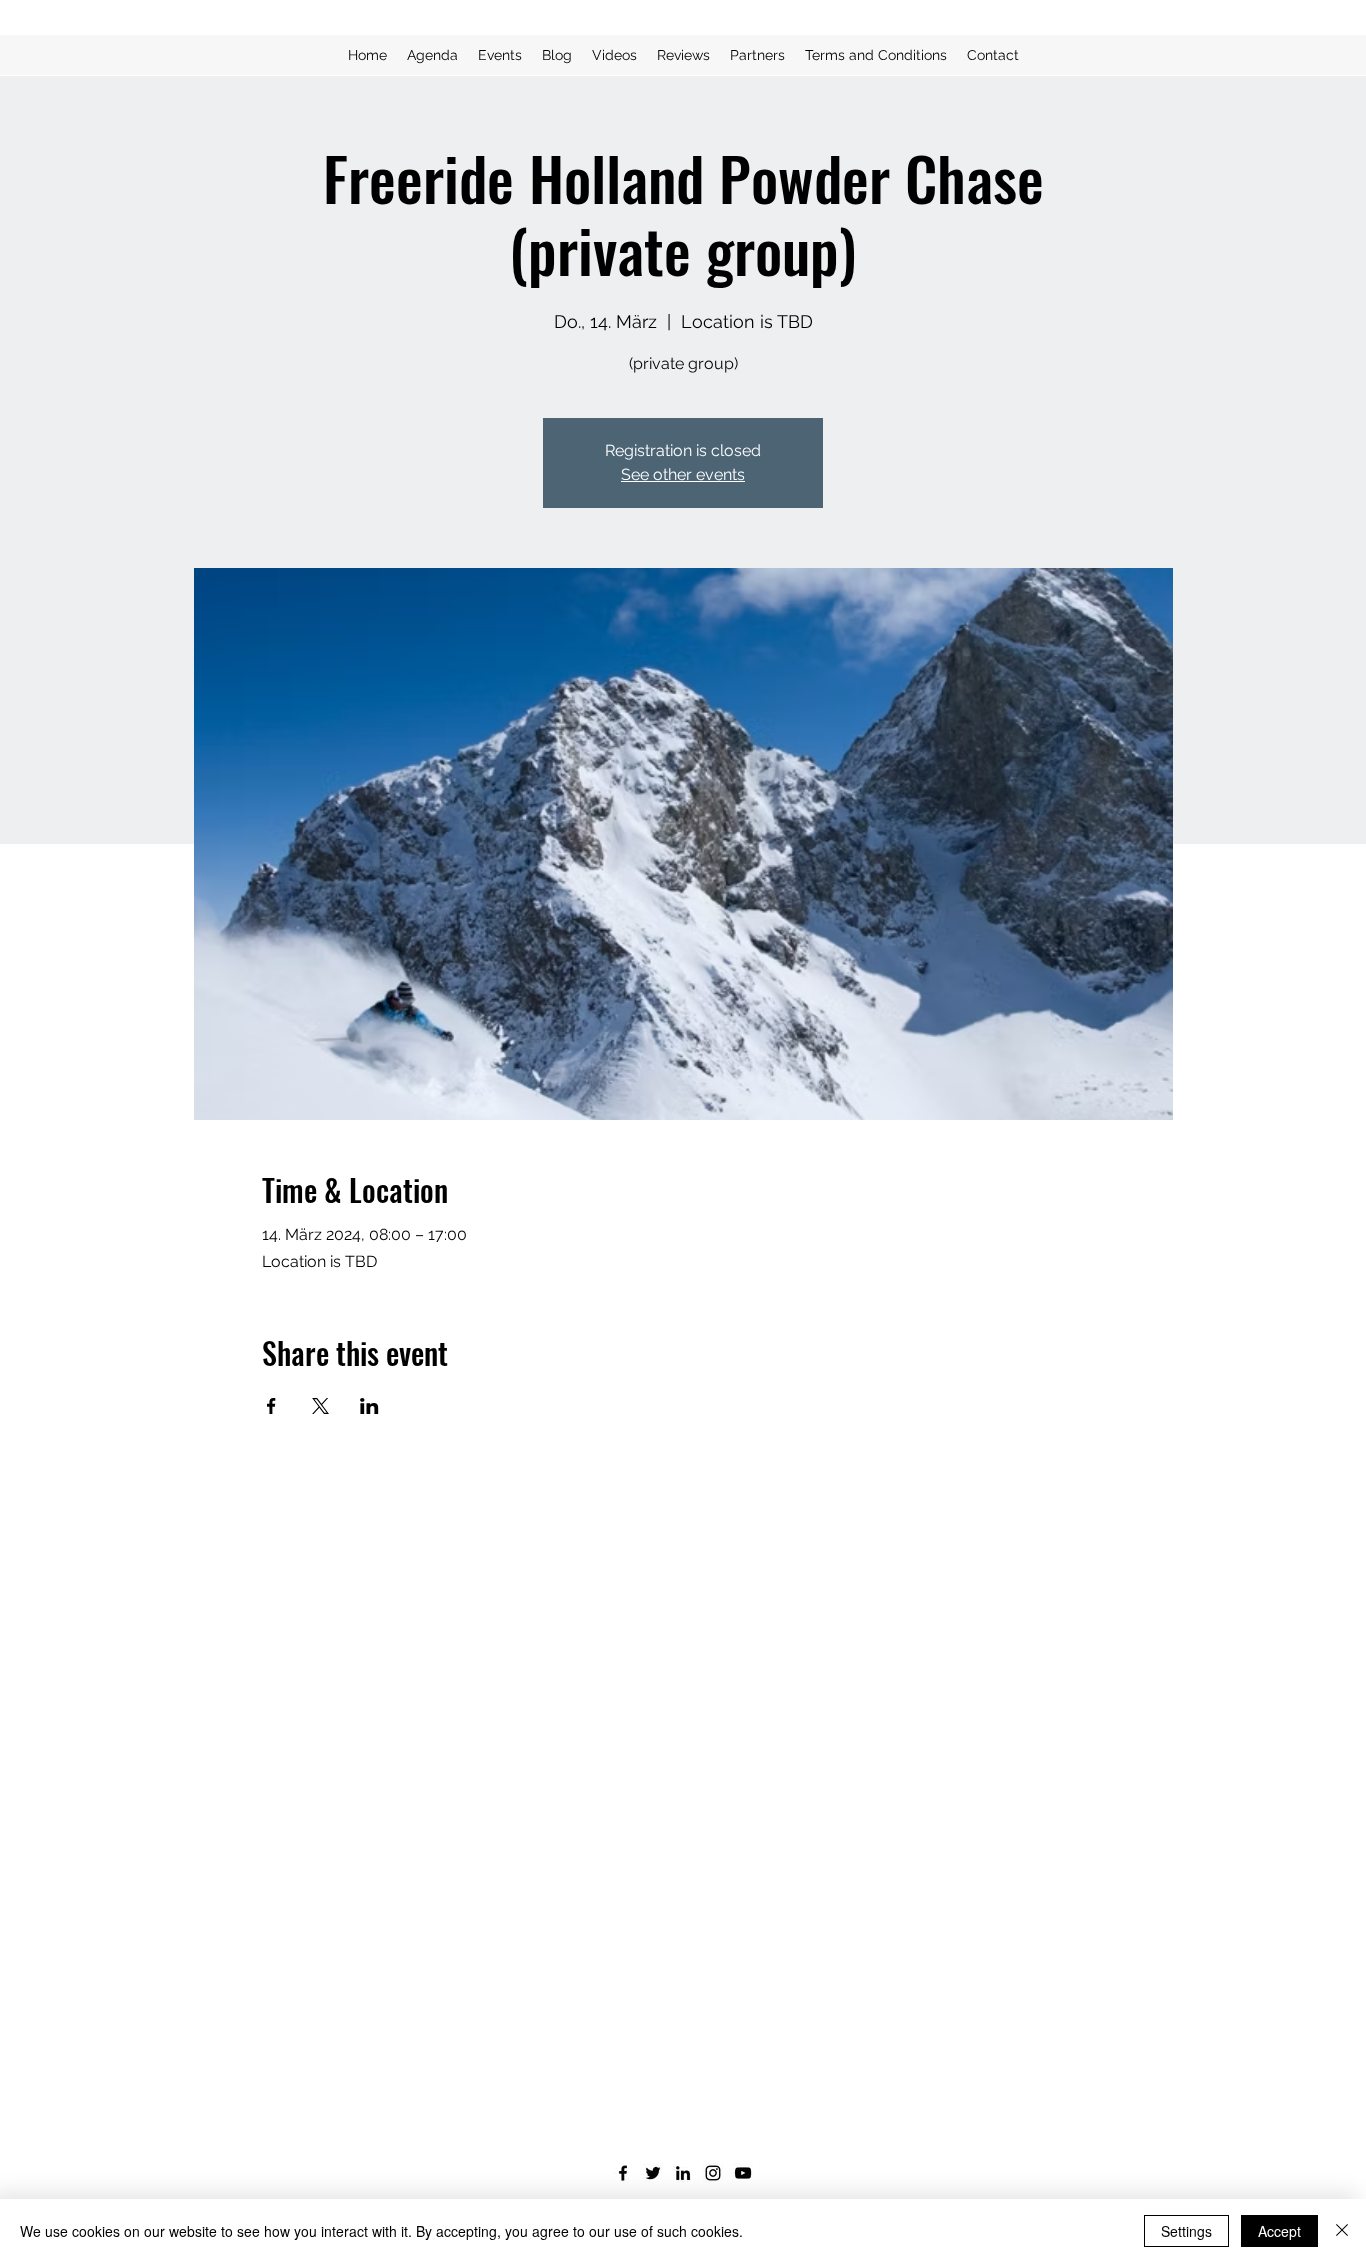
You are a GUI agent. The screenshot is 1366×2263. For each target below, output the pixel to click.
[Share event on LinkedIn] (369, 1406)
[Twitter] (653, 2173)
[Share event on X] (320, 1406)
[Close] (1342, 2231)
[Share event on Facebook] (271, 1406)
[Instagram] (713, 2173)
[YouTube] (743, 2173)
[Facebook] (623, 2173)
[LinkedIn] (683, 2173)
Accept (1279, 2231)
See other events (683, 474)
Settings (1186, 2231)
